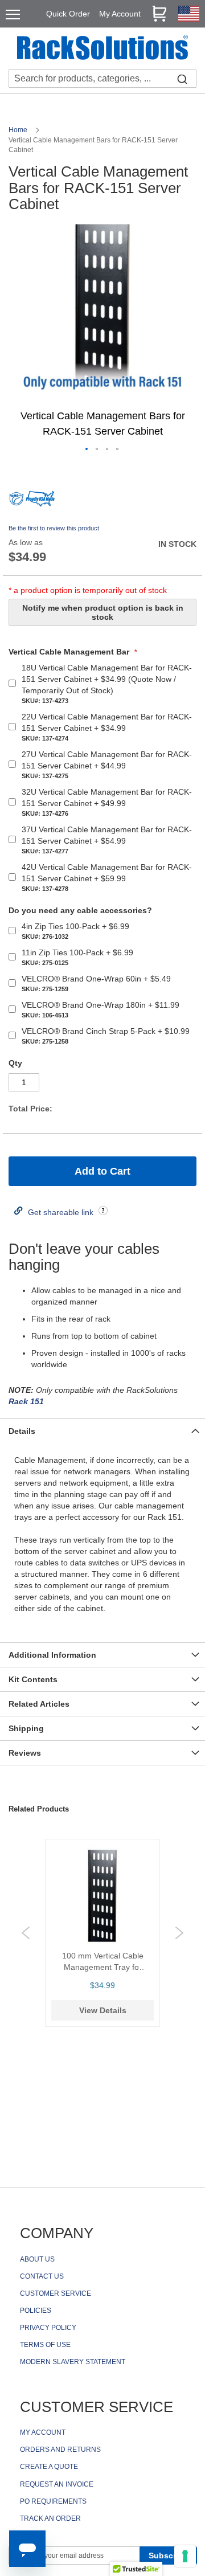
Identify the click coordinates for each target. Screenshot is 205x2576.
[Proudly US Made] (40, 503)
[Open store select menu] (189, 19)
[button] (87, 449)
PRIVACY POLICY (48, 2328)
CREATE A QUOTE (49, 2467)
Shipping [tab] (26, 1728)
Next (179, 1933)
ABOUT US (37, 2259)
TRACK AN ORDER (50, 2518)
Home (19, 130)
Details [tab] (22, 1431)
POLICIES (36, 2311)
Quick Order (68, 14)
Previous (26, 1933)
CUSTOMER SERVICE (56, 2293)
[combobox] (102, 79)
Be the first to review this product (54, 528)
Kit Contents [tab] (33, 1679)
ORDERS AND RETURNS (60, 2450)
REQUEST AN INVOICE (57, 2484)
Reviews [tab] (25, 1753)
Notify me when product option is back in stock (103, 612)
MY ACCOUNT (43, 2432)
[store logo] (102, 49)
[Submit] (182, 79)
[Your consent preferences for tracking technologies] (185, 2556)
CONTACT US (42, 2276)
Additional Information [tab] (52, 1655)
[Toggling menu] (13, 15)
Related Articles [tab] (39, 1704)
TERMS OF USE (45, 2345)
